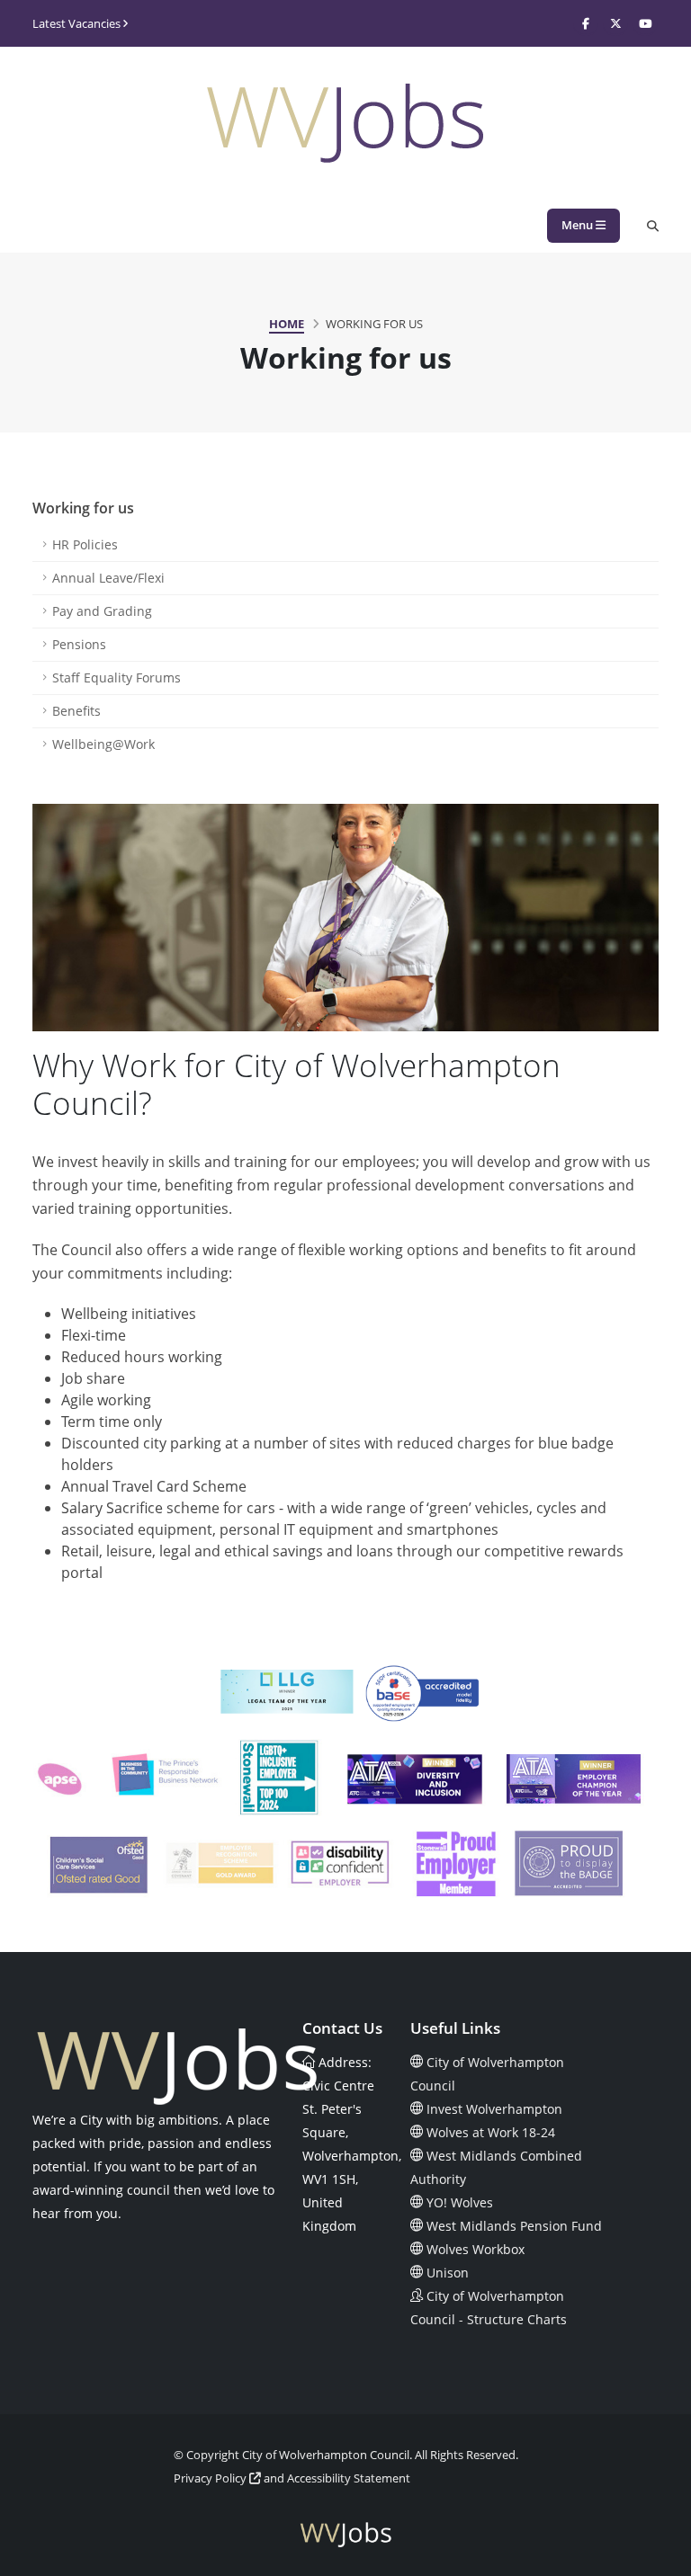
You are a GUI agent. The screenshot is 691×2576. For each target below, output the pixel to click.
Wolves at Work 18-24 (491, 2132)
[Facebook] (586, 23)
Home (287, 324)
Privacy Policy (211, 2478)
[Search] (653, 226)
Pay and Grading (102, 611)
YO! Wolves (460, 2202)
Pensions (79, 644)
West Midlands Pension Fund (514, 2226)
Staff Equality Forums (117, 677)
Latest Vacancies (78, 23)
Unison (448, 2273)
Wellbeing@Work (103, 744)
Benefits (76, 711)
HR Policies (85, 544)
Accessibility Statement (349, 2478)
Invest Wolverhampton (494, 2109)
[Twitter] (615, 23)
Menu (579, 225)
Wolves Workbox (476, 2249)
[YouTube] (645, 23)
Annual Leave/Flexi (108, 578)
